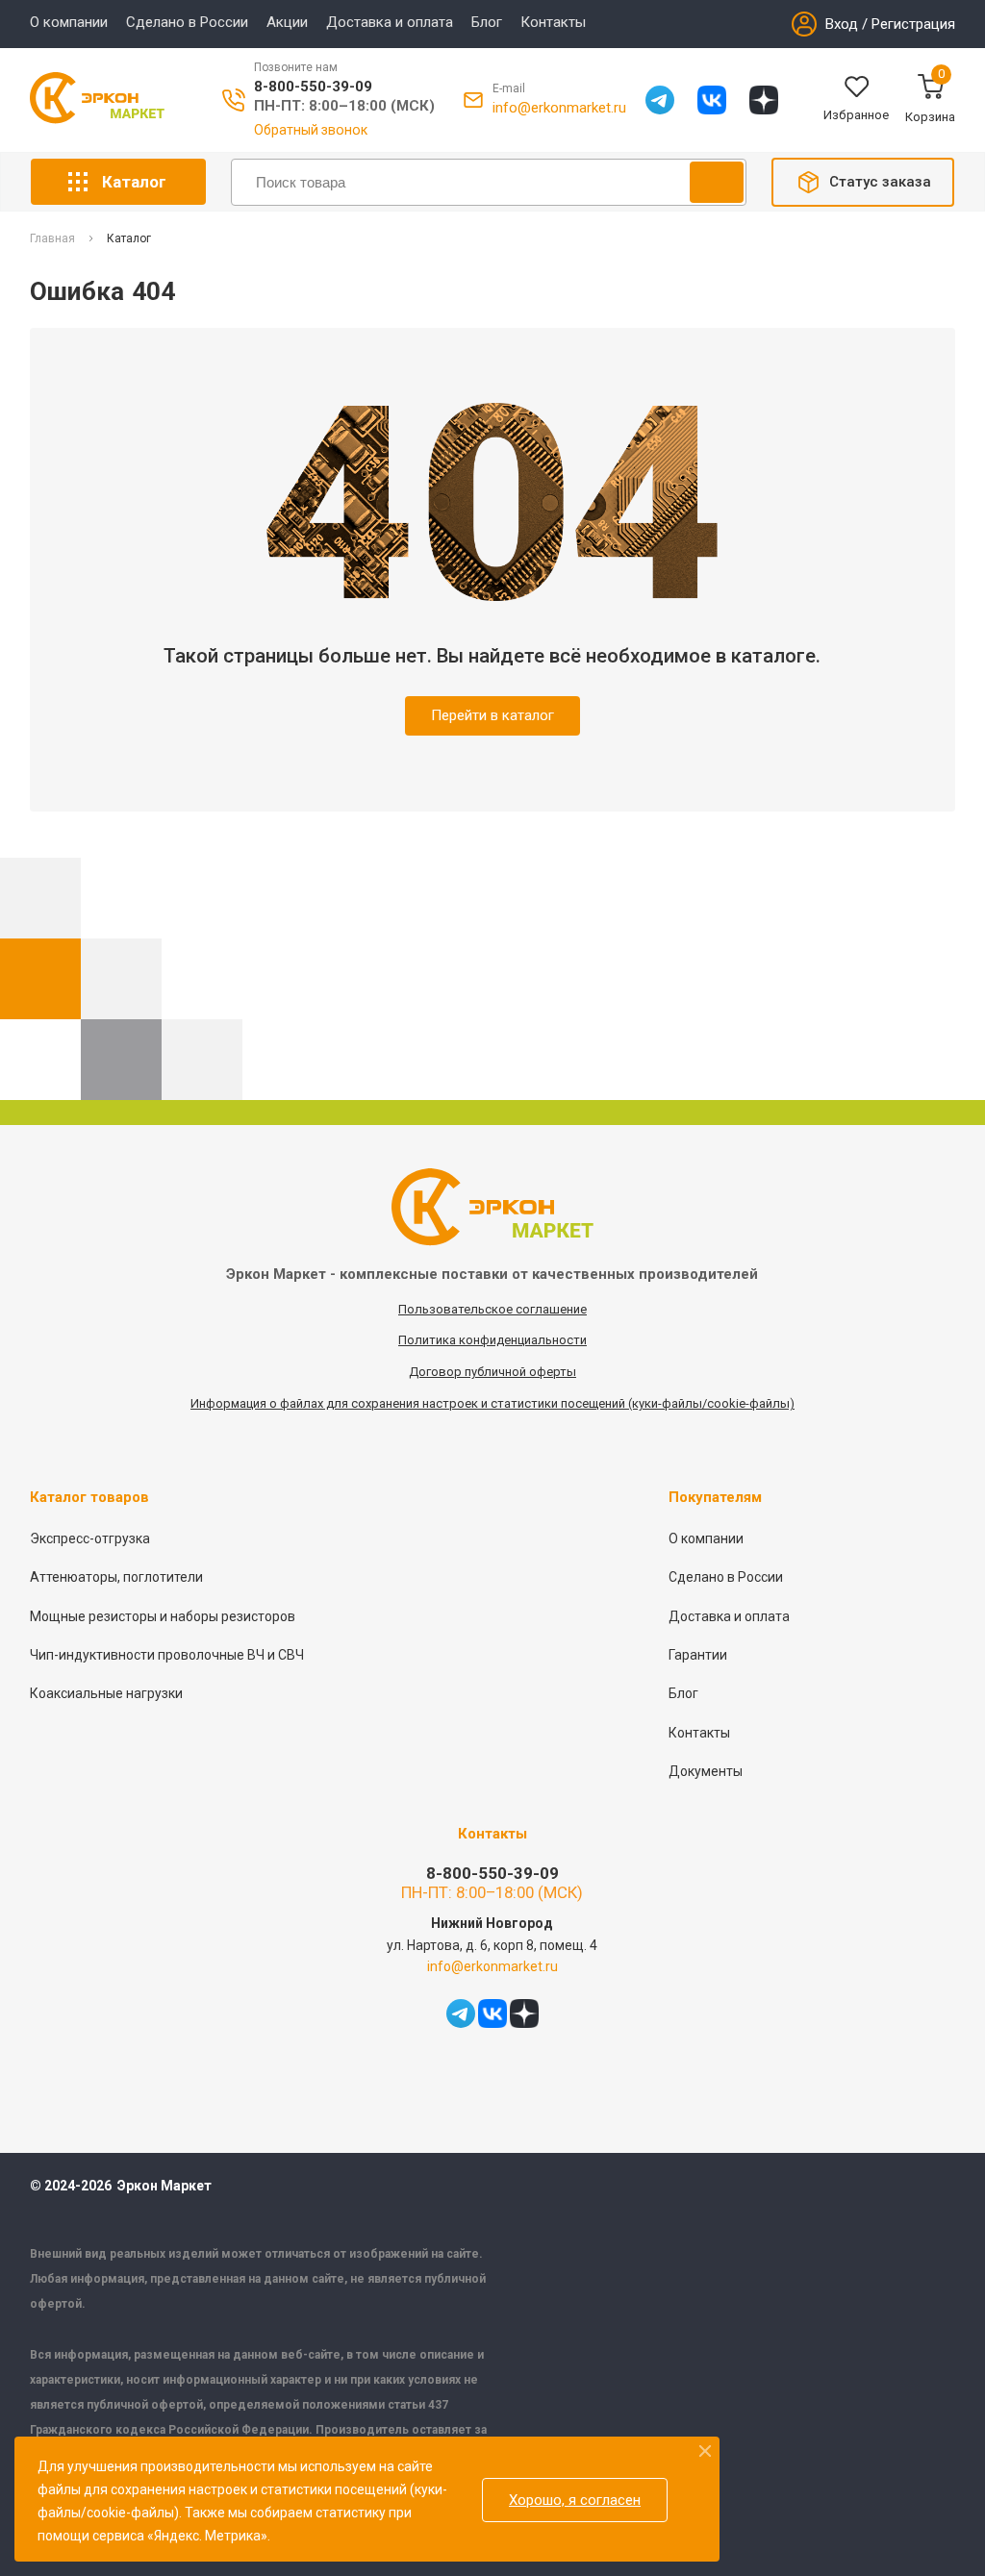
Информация (230, 1403)
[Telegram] (660, 100)
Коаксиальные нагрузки (106, 1693)
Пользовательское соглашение (492, 1309)
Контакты (553, 22)
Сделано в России (187, 22)
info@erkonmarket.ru (559, 108)
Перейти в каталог (492, 715)
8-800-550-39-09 (313, 87)
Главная (52, 239)
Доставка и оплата (390, 22)
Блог (487, 22)
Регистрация (913, 24)
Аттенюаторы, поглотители (116, 1577)
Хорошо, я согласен (575, 2500)
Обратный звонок (311, 130)
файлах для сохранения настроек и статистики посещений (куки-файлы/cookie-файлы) (537, 1403)
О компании (69, 22)
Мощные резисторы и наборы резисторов (163, 1616)
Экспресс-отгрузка (90, 1538)
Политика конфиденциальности (492, 1340)
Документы (706, 1771)
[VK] (712, 100)
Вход (842, 24)
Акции (287, 22)
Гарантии (698, 1655)
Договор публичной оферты (492, 1372)
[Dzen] (764, 100)
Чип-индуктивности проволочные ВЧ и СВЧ (167, 1655)
